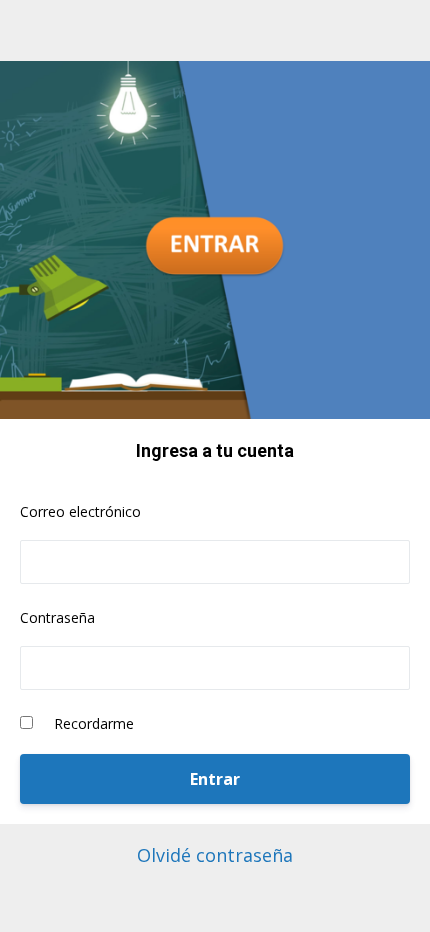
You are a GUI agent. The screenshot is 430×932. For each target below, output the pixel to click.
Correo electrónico (80, 511)
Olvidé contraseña (215, 855)
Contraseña (57, 617)
